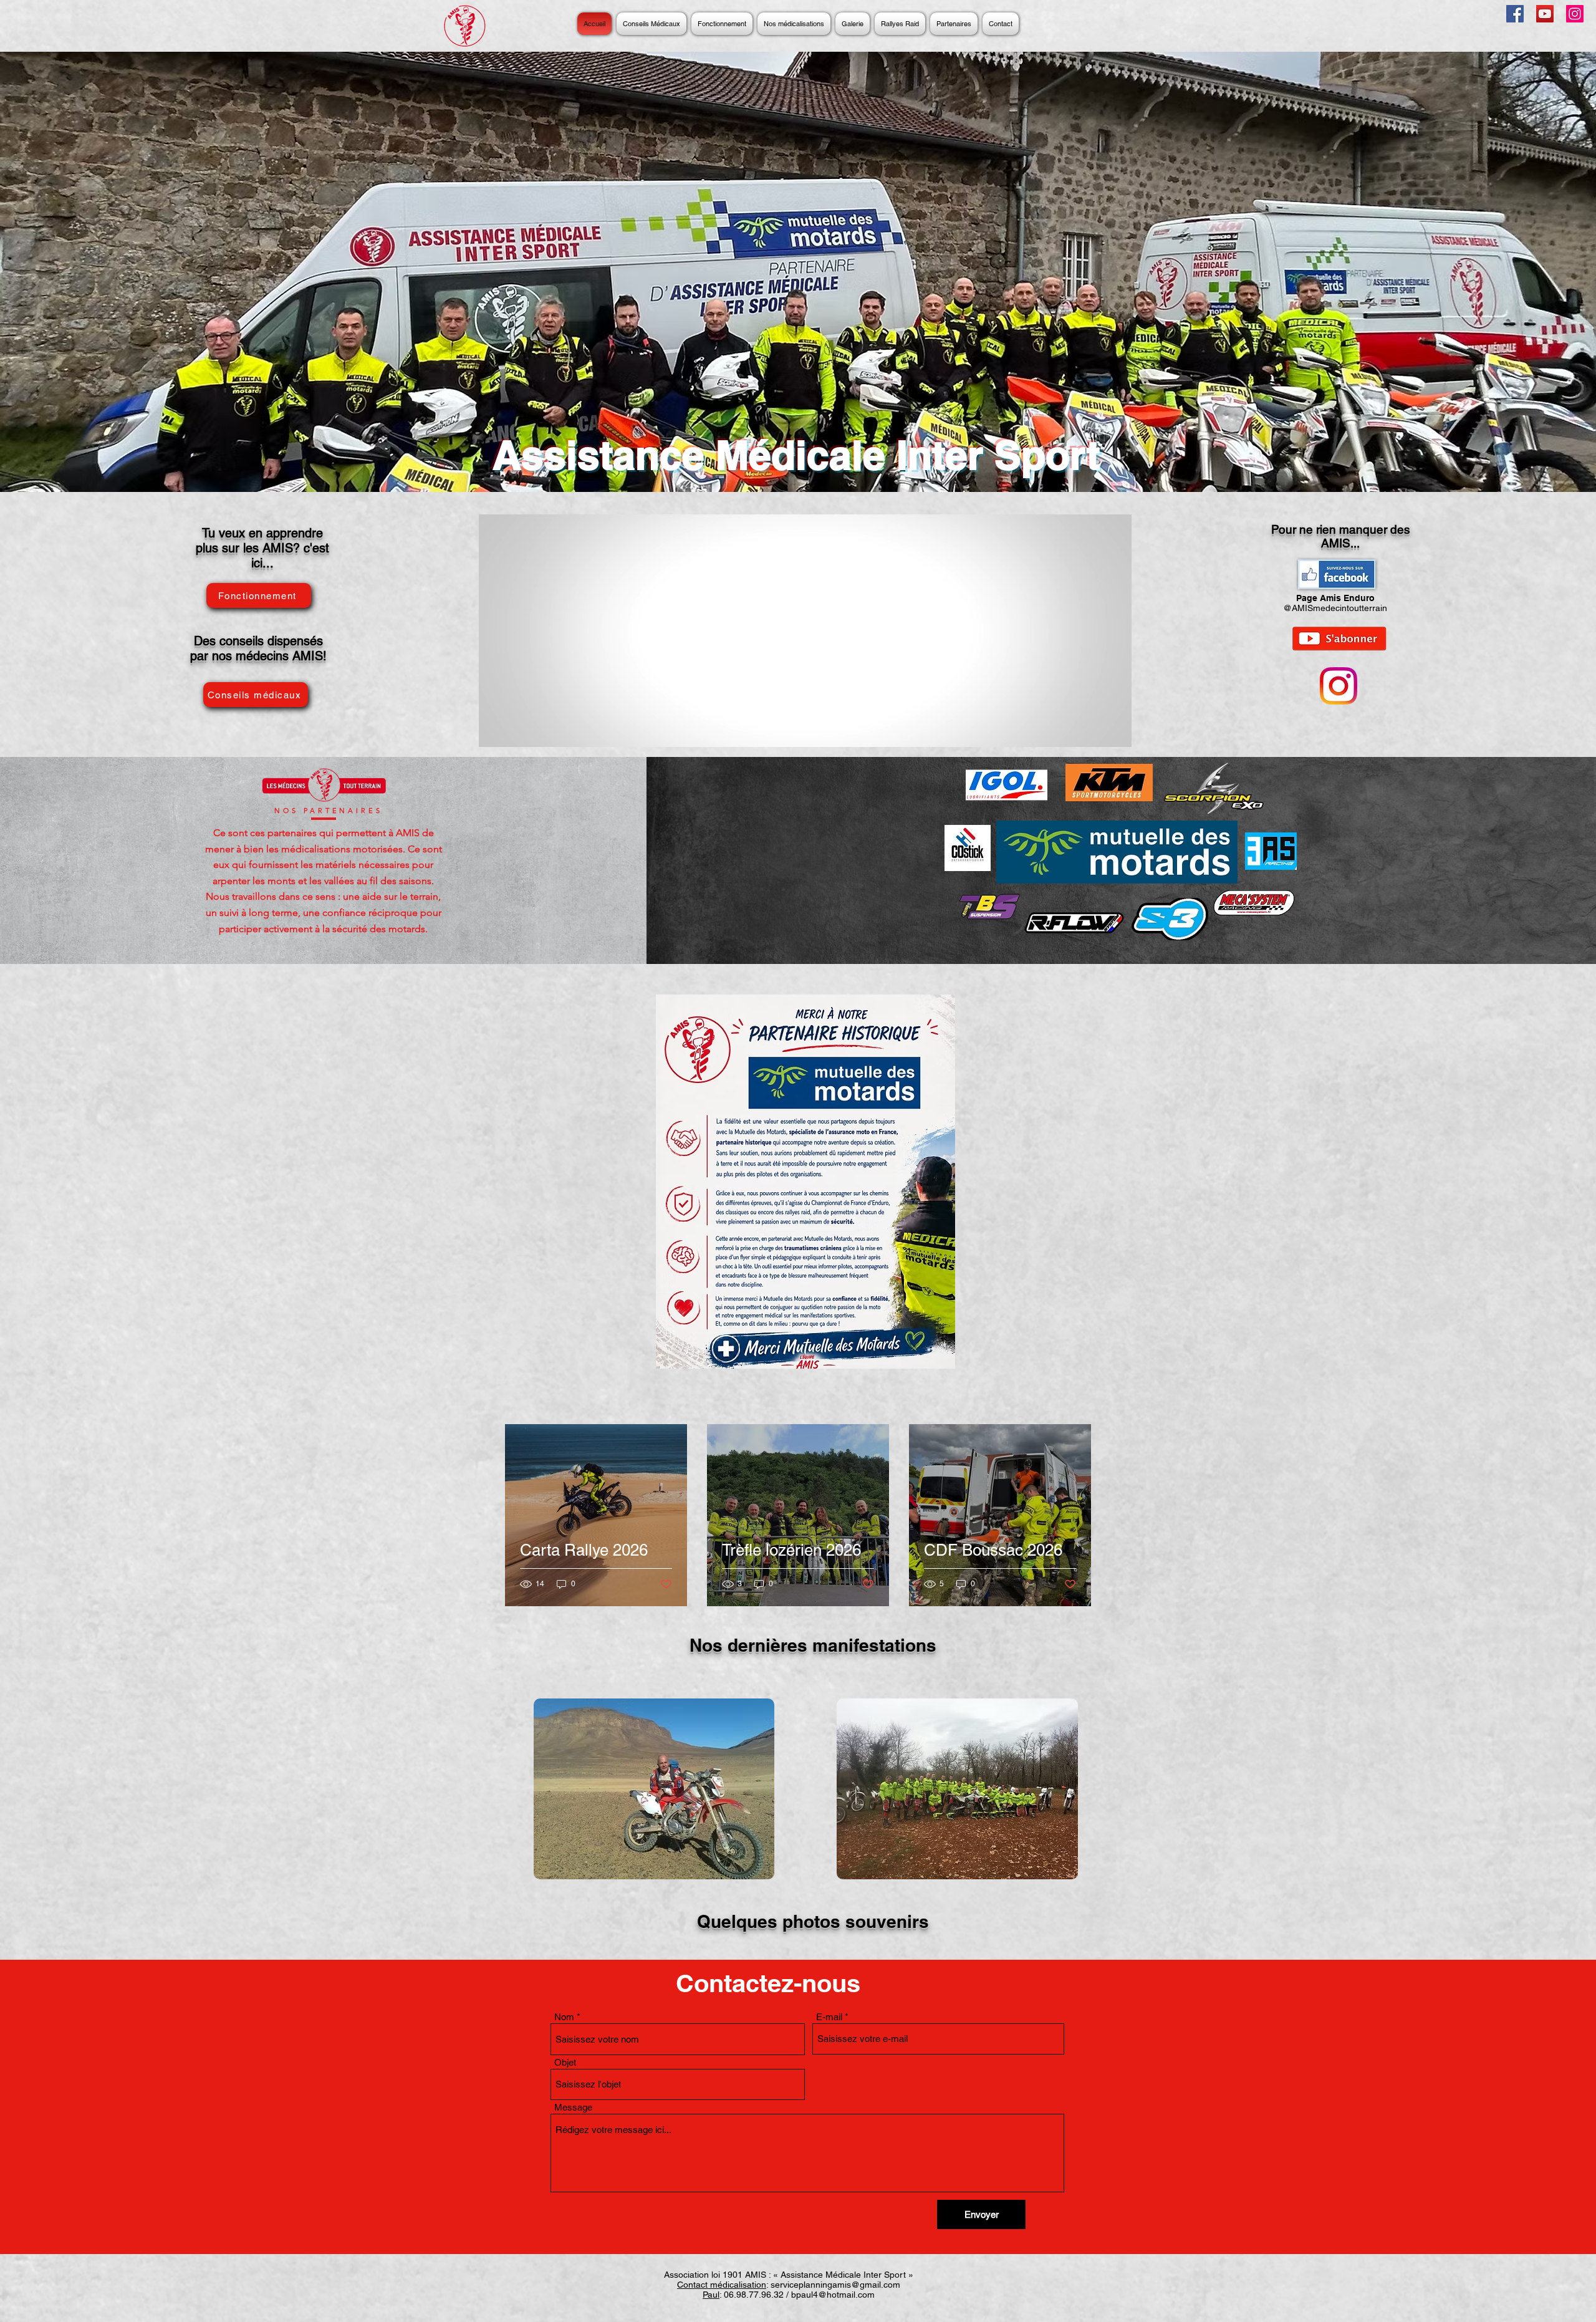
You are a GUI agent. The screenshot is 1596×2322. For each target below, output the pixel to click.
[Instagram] (1575, 14)
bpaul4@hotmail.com (833, 2295)
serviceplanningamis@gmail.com (835, 2285)
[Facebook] (1515, 14)
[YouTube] (1545, 14)
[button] (654, 1789)
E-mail (829, 2017)
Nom (564, 2017)
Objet (565, 2062)
